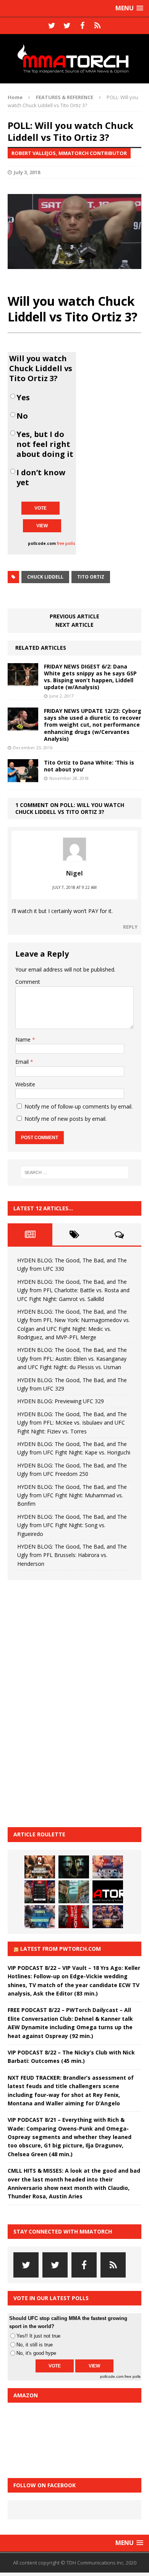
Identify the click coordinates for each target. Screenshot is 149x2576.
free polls (66, 543)
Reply (130, 927)
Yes (23, 398)
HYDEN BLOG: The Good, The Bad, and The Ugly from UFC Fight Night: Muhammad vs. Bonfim (72, 1495)
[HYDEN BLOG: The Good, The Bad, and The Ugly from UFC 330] (40, 1867)
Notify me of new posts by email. (66, 1119)
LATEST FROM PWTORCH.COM (61, 1949)
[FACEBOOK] (82, 26)
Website (25, 1084)
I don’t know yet (41, 478)
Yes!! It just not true (38, 2336)
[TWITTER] (52, 26)
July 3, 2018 (27, 172)
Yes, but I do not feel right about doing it (45, 444)
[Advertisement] (65, 1702)
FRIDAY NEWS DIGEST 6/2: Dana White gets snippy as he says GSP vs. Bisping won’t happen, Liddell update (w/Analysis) (90, 677)
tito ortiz (91, 577)
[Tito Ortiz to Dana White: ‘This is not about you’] (23, 777)
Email (23, 1062)
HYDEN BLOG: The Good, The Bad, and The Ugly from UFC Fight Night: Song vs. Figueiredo (72, 1525)
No (22, 416)
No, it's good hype (36, 2353)
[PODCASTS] (97, 26)
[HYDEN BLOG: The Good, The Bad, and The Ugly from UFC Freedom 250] (108, 1917)
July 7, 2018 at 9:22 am (74, 887)
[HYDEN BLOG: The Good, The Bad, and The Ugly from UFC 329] (74, 1892)
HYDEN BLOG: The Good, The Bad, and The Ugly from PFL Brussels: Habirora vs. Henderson (72, 1555)
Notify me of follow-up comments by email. (79, 1106)
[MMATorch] (74, 59)
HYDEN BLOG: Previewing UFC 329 (61, 1401)
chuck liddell (45, 577)
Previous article (74, 616)
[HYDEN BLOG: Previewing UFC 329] (108, 1892)
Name (24, 1039)
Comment (28, 982)
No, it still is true (35, 2345)
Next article (74, 625)
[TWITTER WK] (67, 26)
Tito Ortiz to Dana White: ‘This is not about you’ (89, 766)
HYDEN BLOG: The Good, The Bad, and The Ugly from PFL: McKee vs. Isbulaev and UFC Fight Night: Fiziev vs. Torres (72, 1423)
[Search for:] (75, 1172)
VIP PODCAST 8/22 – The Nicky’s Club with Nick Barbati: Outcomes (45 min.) (71, 2057)
